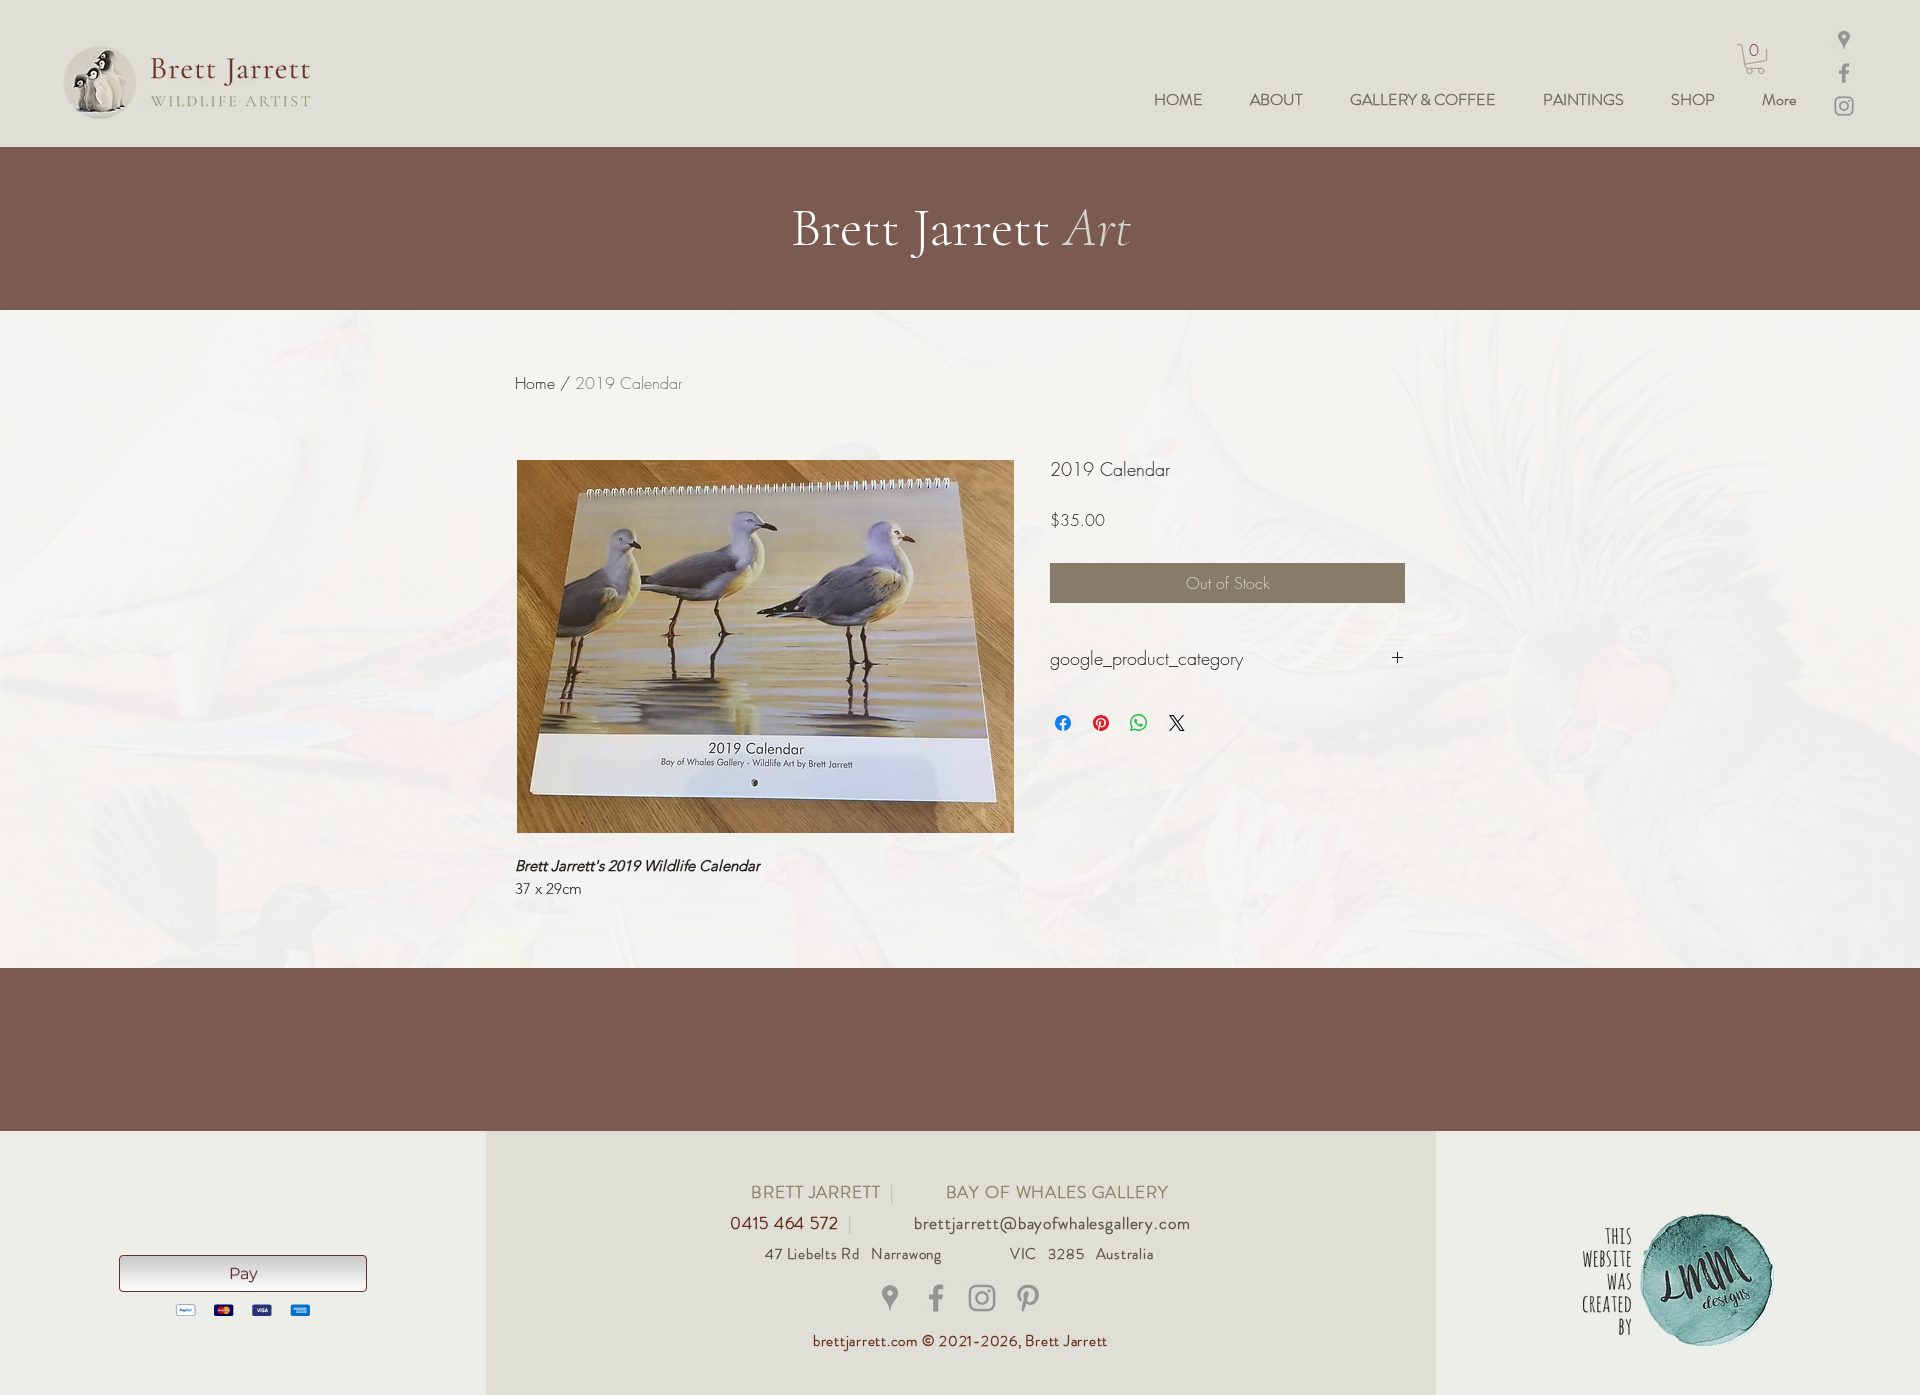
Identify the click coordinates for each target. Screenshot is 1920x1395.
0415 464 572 (786, 1223)
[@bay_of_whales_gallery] (982, 1298)
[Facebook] (1844, 73)
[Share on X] (1177, 723)
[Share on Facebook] (1063, 723)
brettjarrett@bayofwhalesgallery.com (1052, 1223)
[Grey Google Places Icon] (890, 1298)
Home (535, 383)
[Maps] (1844, 40)
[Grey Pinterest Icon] (1028, 1298)
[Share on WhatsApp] (1139, 723)
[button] (1755, 59)
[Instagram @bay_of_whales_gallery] (1844, 106)
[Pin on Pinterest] (1101, 723)
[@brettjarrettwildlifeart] (936, 1298)
